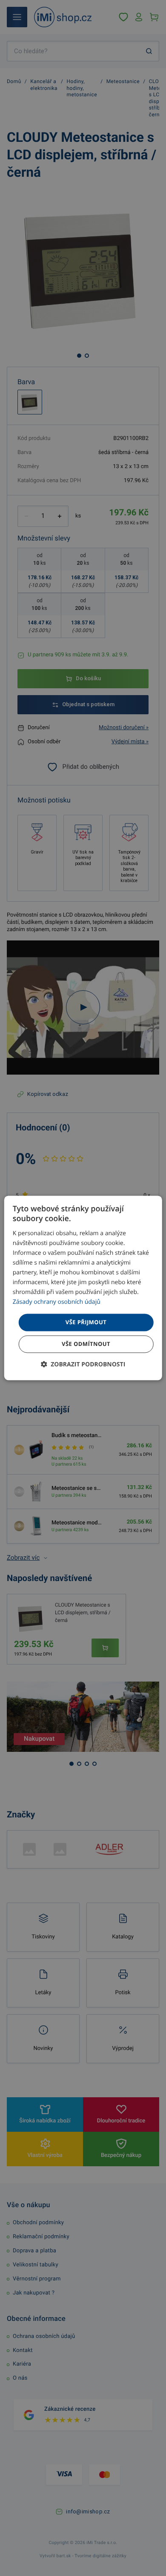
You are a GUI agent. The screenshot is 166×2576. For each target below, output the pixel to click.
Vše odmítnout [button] (86, 1344)
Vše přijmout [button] (86, 1322)
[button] (83, 1365)
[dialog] (83, 1288)
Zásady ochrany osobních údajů (57, 1302)
